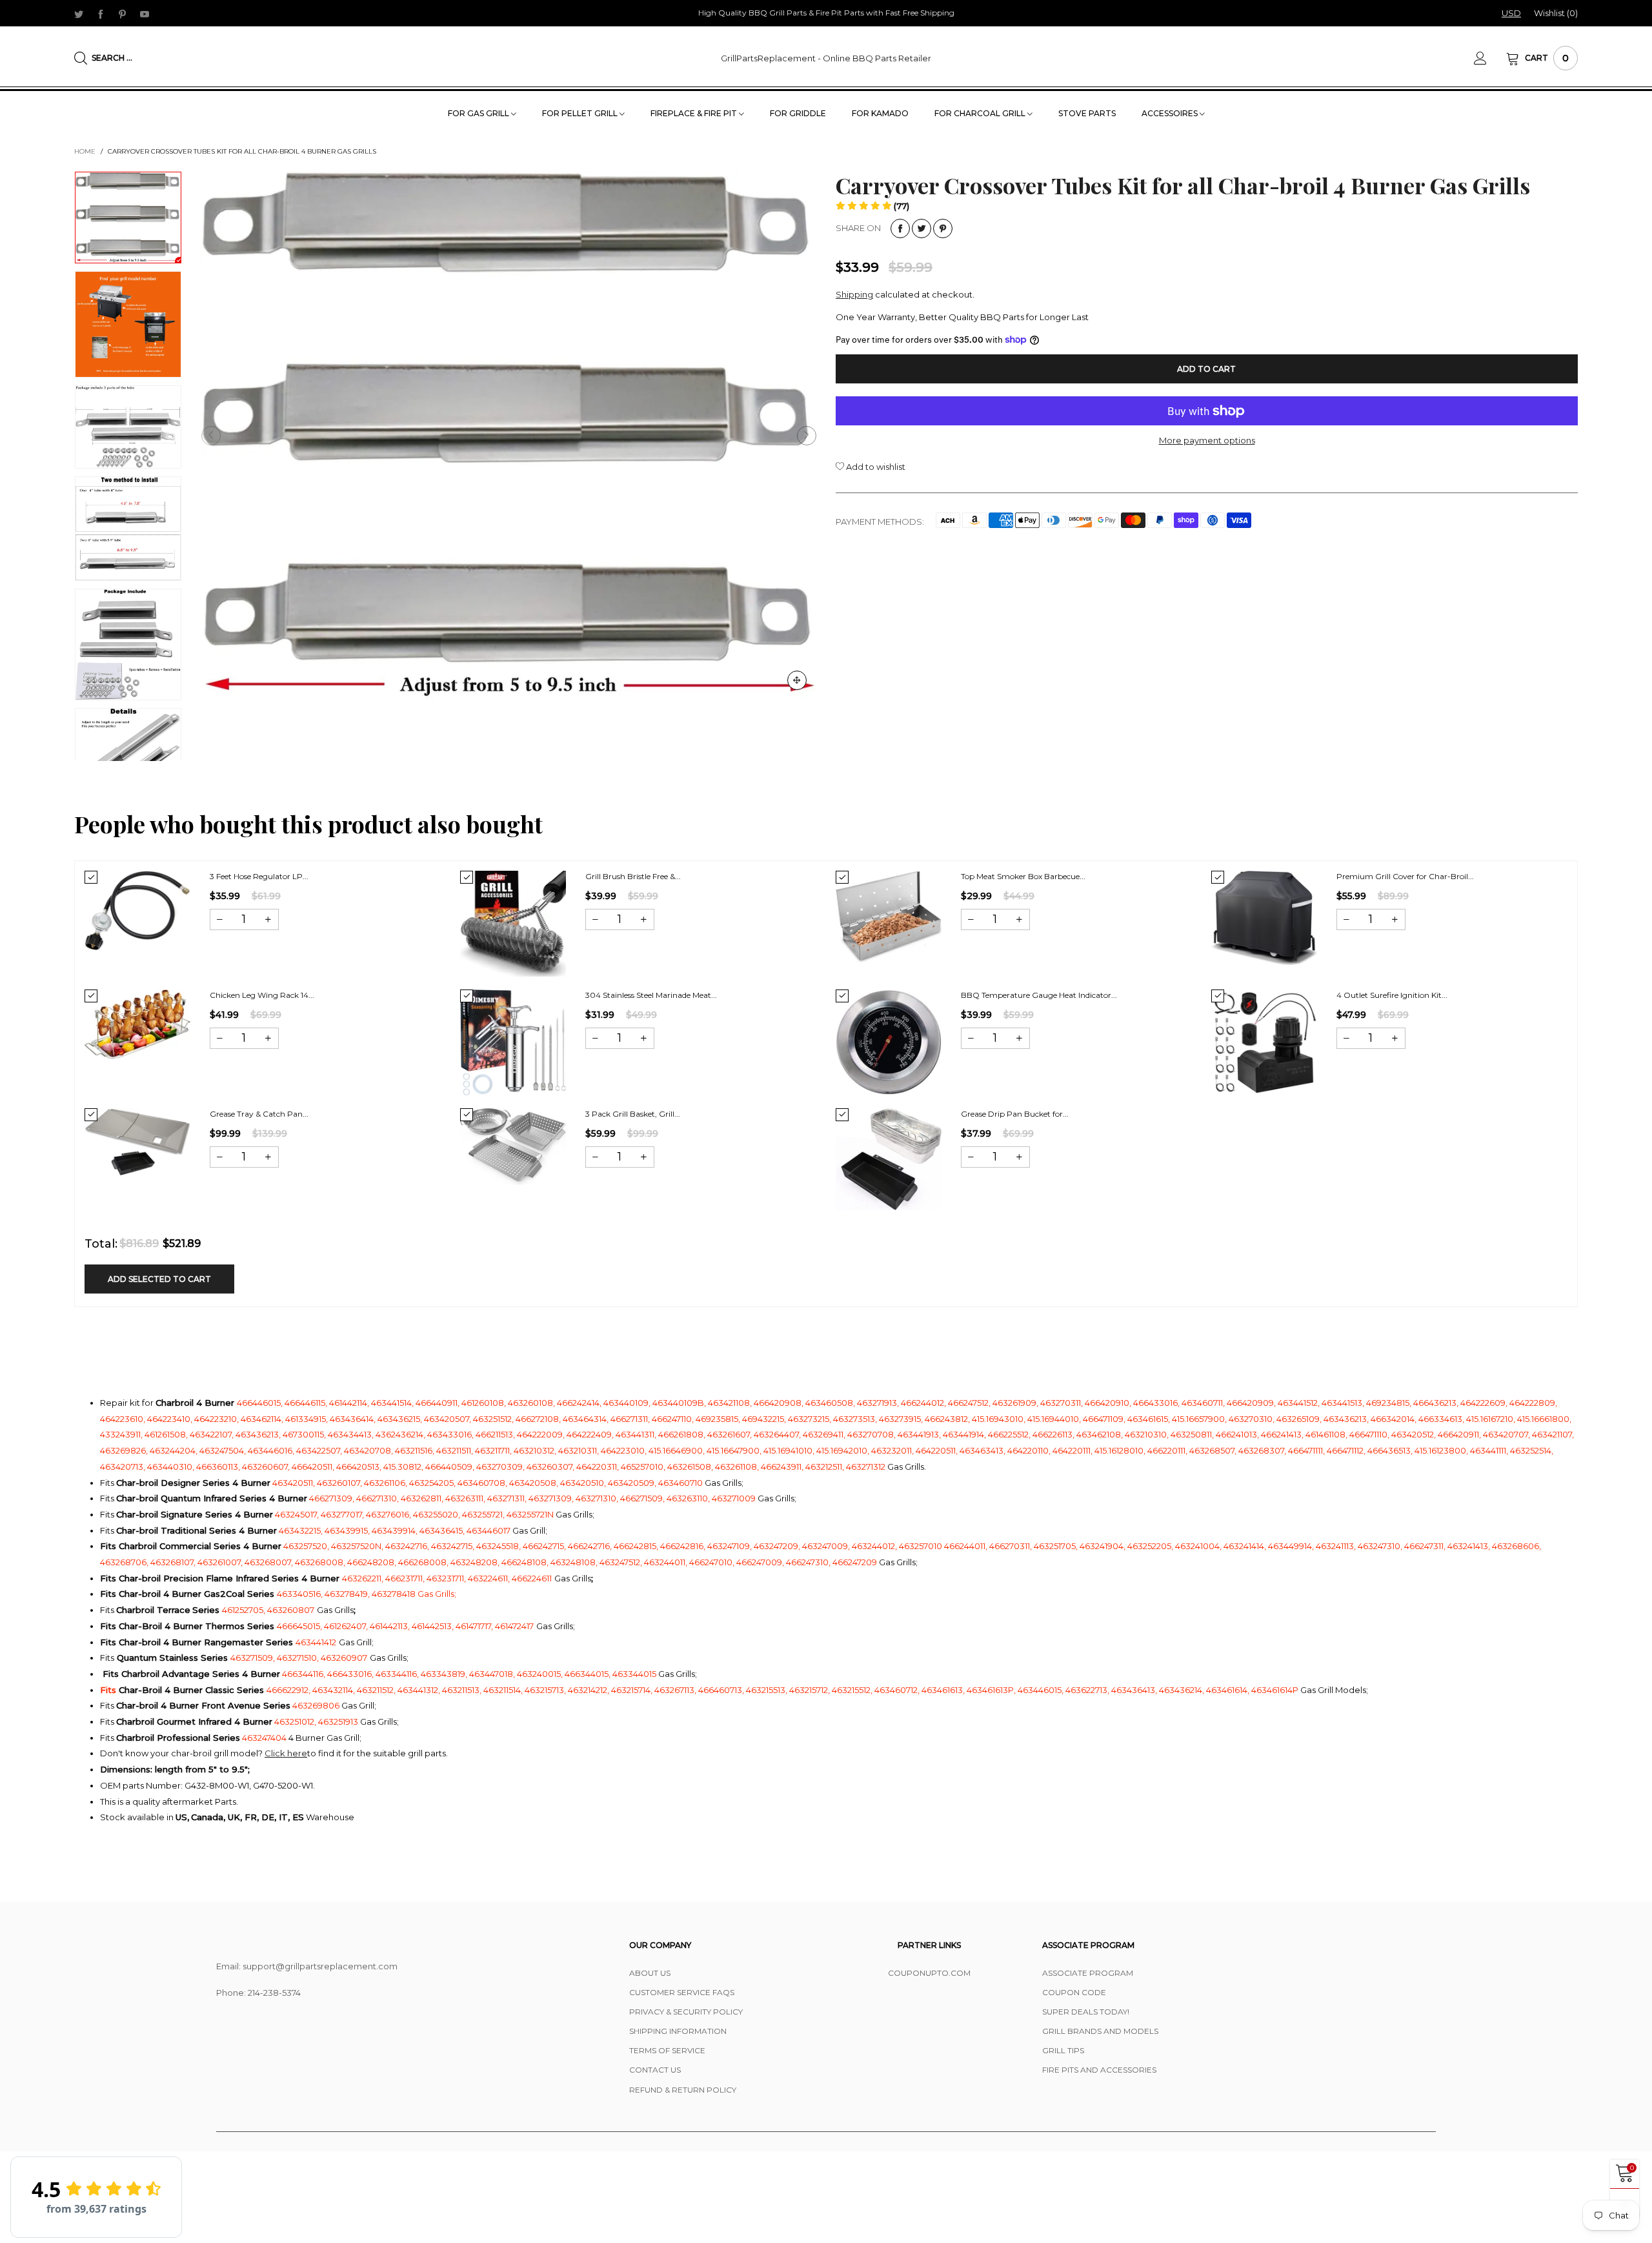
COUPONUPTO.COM (929, 1973)
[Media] (797, 680)
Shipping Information (678, 2031)
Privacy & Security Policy (686, 2012)
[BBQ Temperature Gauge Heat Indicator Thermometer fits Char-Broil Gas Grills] (889, 1042)
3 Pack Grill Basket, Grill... (633, 1114)
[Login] (1490, 58)
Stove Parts (1087, 113)
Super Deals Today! (1086, 2012)
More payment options (1207, 440)
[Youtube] (145, 14)
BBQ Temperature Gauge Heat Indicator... (1039, 995)
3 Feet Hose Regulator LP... (259, 876)
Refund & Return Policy (683, 2090)
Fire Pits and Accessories (1099, 2070)
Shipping (854, 294)
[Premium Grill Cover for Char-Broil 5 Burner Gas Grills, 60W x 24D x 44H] (1264, 918)
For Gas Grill (479, 113)
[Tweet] (922, 228)
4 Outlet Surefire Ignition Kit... (1392, 995)
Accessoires (1171, 113)
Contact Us (655, 2070)
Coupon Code (1074, 1992)
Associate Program (1088, 1973)
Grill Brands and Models (1100, 2031)
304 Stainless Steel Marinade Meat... (651, 995)
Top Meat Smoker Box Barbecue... (1023, 876)
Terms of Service (667, 2050)
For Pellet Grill (581, 113)
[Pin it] (943, 228)
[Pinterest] (123, 14)
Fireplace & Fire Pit (695, 113)
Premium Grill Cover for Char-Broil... (1405, 876)
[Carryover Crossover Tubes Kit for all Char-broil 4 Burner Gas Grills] (128, 324)
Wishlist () (1556, 13)
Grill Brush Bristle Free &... (633, 876)
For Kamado (880, 113)
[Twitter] (79, 14)
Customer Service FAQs (682, 1992)
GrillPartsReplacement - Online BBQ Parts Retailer (826, 58)
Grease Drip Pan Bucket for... (1015, 1114)
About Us (650, 1973)
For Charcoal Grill (981, 113)
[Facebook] (101, 14)
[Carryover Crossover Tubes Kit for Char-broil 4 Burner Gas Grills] (509, 435)
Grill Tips (1063, 2050)
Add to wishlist (875, 467)
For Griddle (798, 113)
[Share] (900, 228)
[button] (211, 436)
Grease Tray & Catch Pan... (259, 1114)
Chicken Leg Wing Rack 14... (262, 995)
